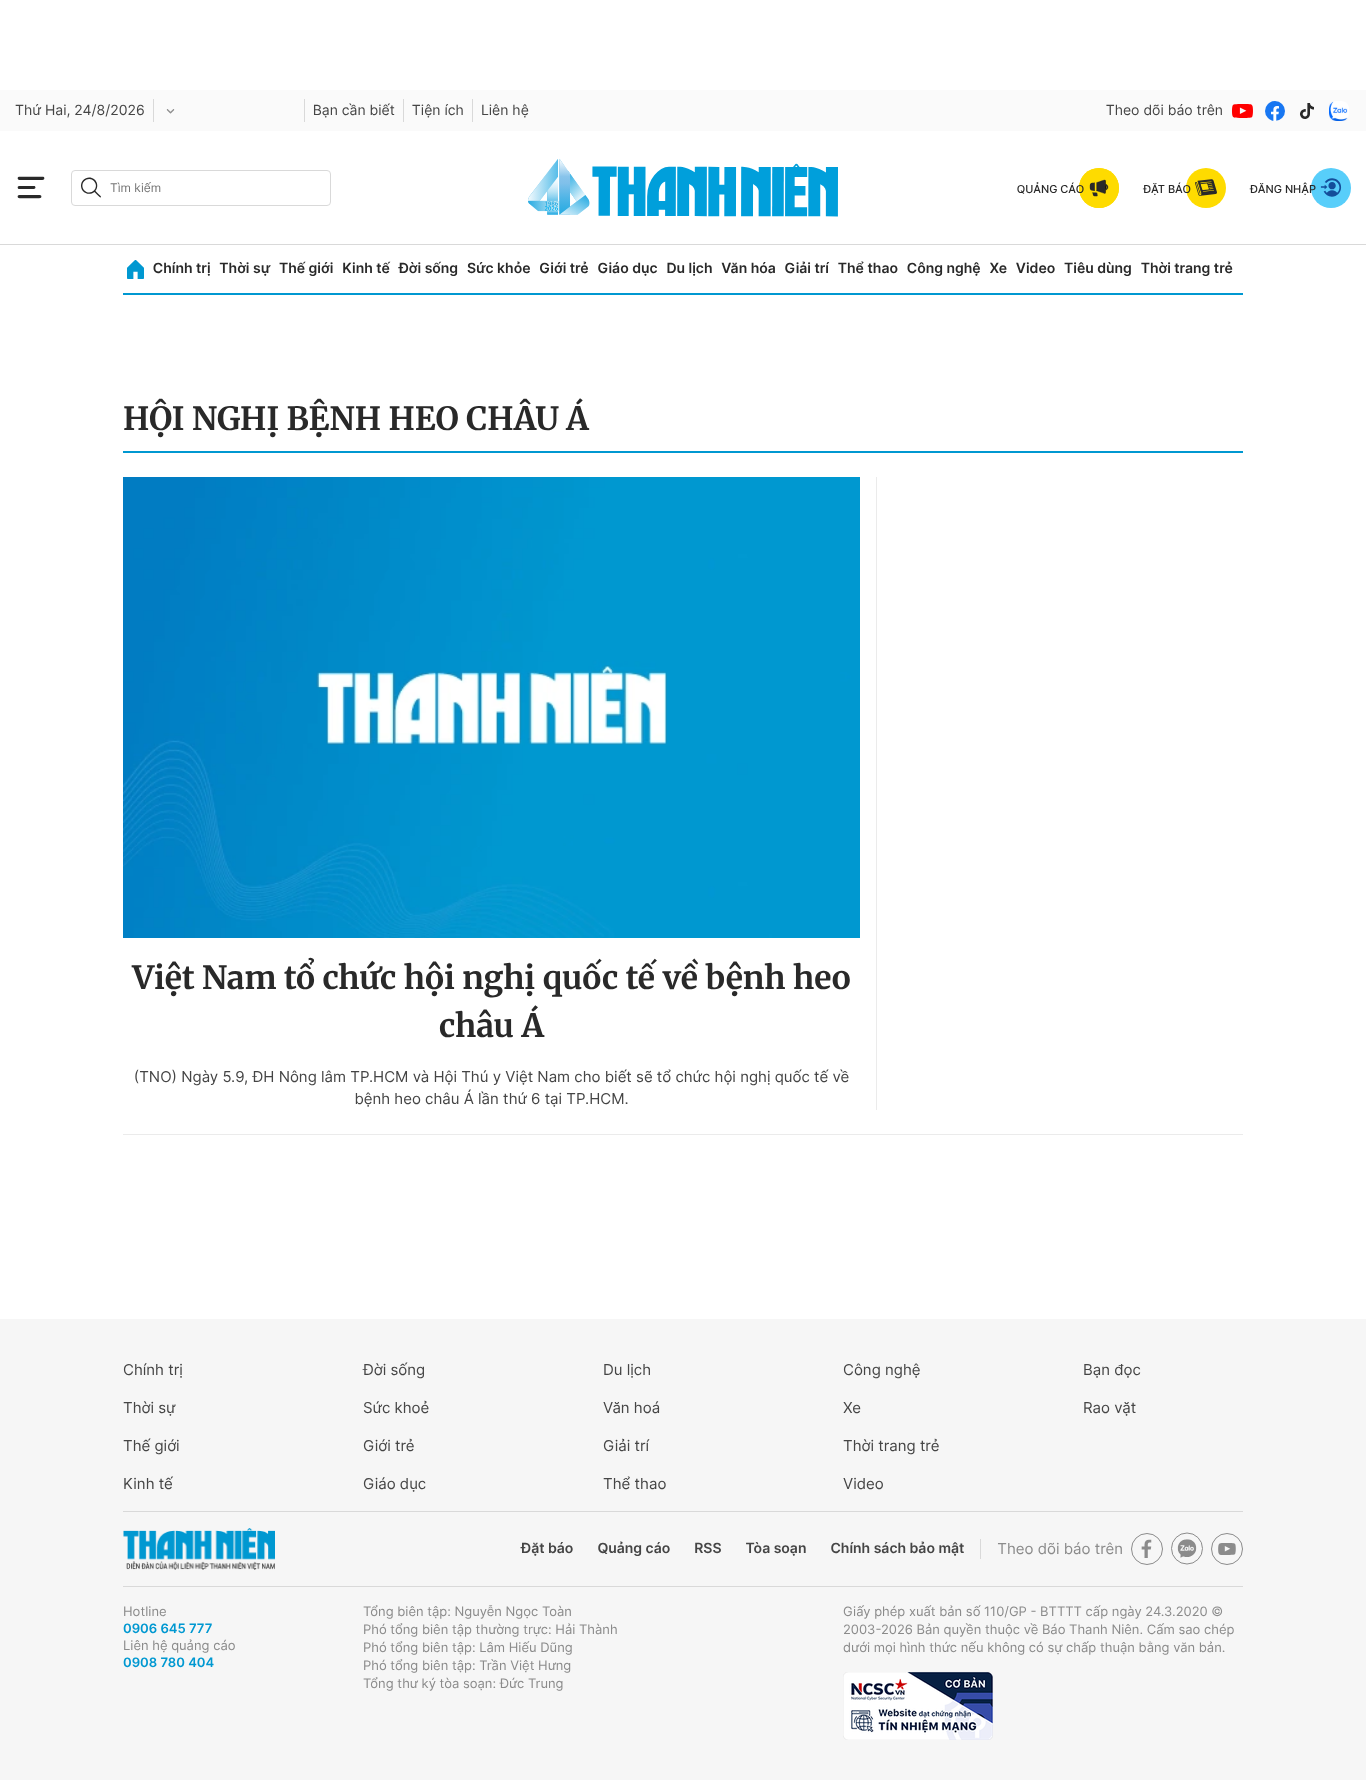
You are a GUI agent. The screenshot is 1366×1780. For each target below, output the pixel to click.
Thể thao (868, 268)
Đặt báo (547, 1548)
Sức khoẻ (396, 1407)
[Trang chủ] (135, 269)
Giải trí (807, 268)
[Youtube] (1243, 111)
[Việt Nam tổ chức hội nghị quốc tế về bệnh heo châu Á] (491, 707)
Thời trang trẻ (1187, 268)
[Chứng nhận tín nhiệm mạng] (918, 1706)
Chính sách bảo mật (897, 1548)
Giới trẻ (563, 268)
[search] (201, 188)
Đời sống (428, 268)
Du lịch (689, 268)
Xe (998, 268)
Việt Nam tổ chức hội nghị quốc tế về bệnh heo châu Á (491, 1002)
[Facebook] (1275, 111)
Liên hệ (505, 110)
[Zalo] (1339, 111)
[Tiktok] (1307, 111)
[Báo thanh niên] (683, 187)
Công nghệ (944, 268)
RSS (707, 1548)
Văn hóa (748, 268)
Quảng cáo (633, 1548)
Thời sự (244, 268)
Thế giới (306, 268)
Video (1035, 268)
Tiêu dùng (1098, 268)
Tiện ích (438, 110)
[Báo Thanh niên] (199, 1549)
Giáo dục (627, 268)
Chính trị (182, 268)
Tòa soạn (776, 1548)
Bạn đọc (1112, 1369)
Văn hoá (631, 1407)
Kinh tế (366, 268)
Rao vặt (1109, 1407)
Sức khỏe (499, 268)
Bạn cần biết (354, 110)
